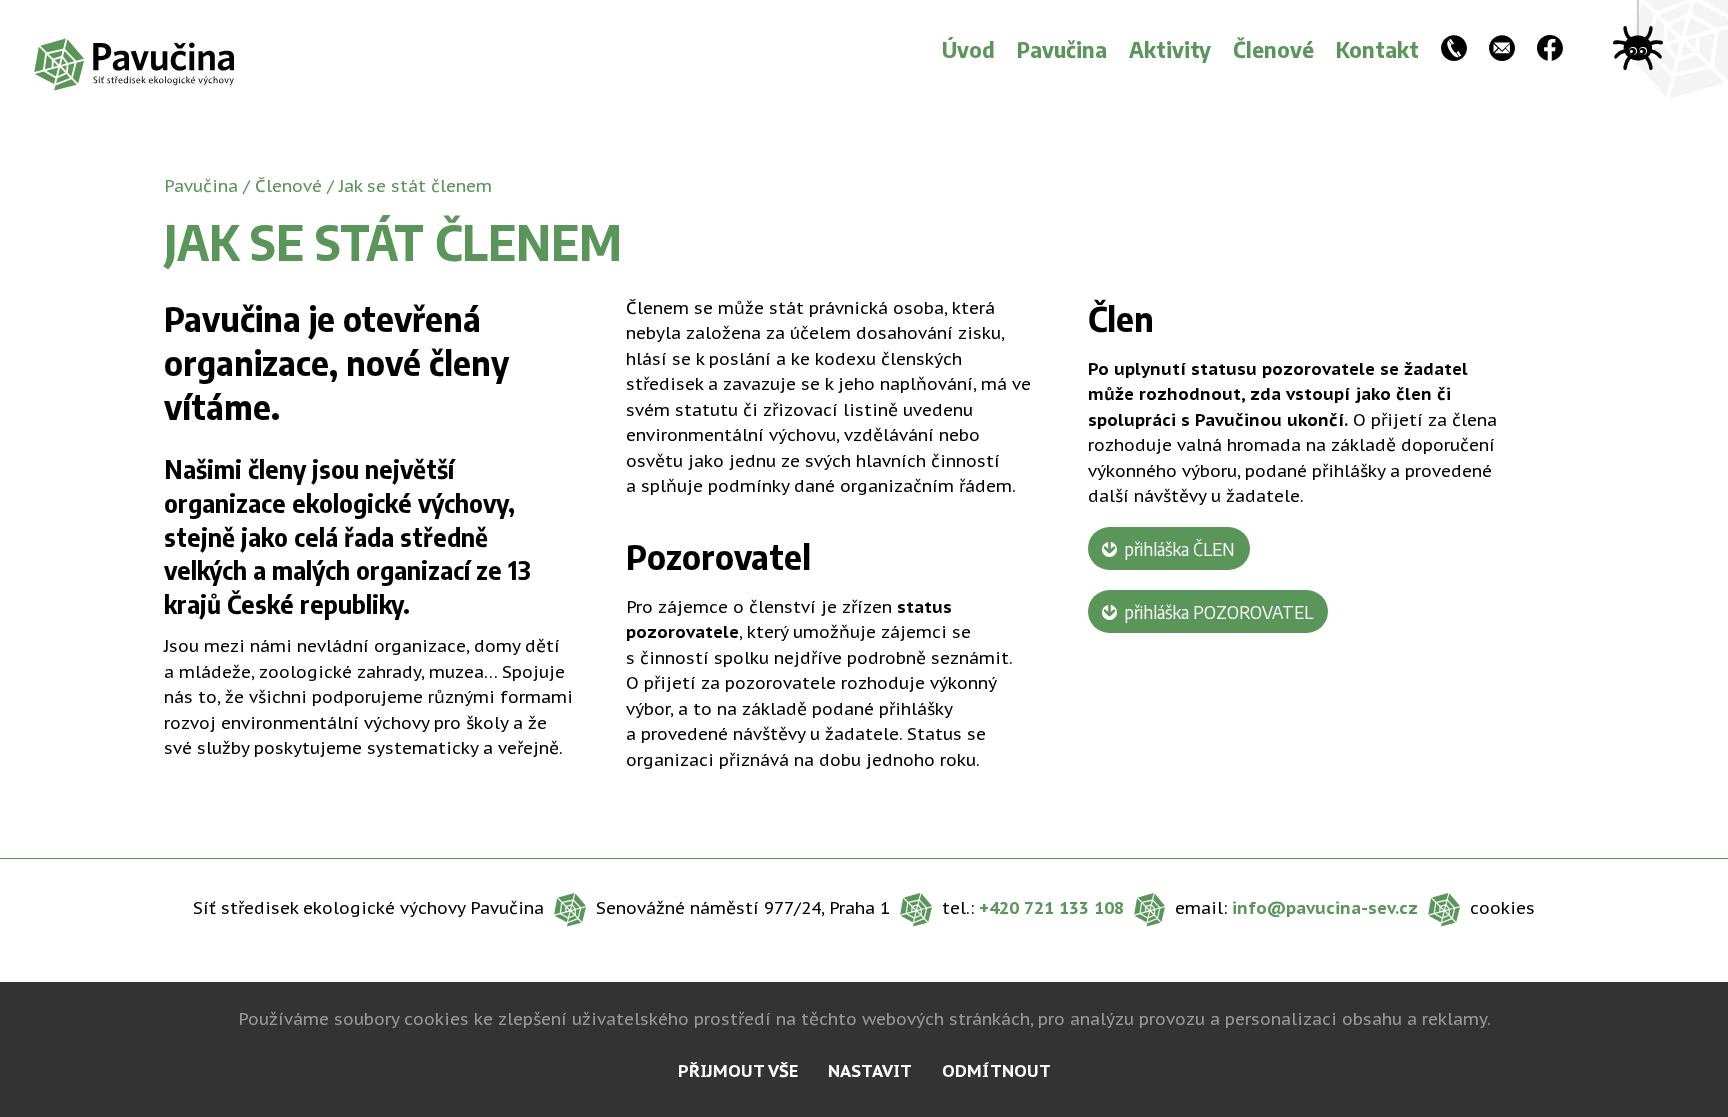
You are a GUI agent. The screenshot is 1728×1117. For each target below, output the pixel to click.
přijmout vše (738, 1071)
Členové (1273, 49)
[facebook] (1550, 50)
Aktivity (1170, 49)
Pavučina (1062, 49)
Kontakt (1377, 49)
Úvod (968, 49)
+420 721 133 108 (1051, 908)
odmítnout (996, 1071)
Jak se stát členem (415, 186)
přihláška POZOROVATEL (1218, 611)
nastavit (870, 1071)
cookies (1502, 908)
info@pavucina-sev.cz (1325, 908)
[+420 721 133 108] (1454, 50)
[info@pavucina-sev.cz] (1502, 50)
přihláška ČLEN (1179, 548)
